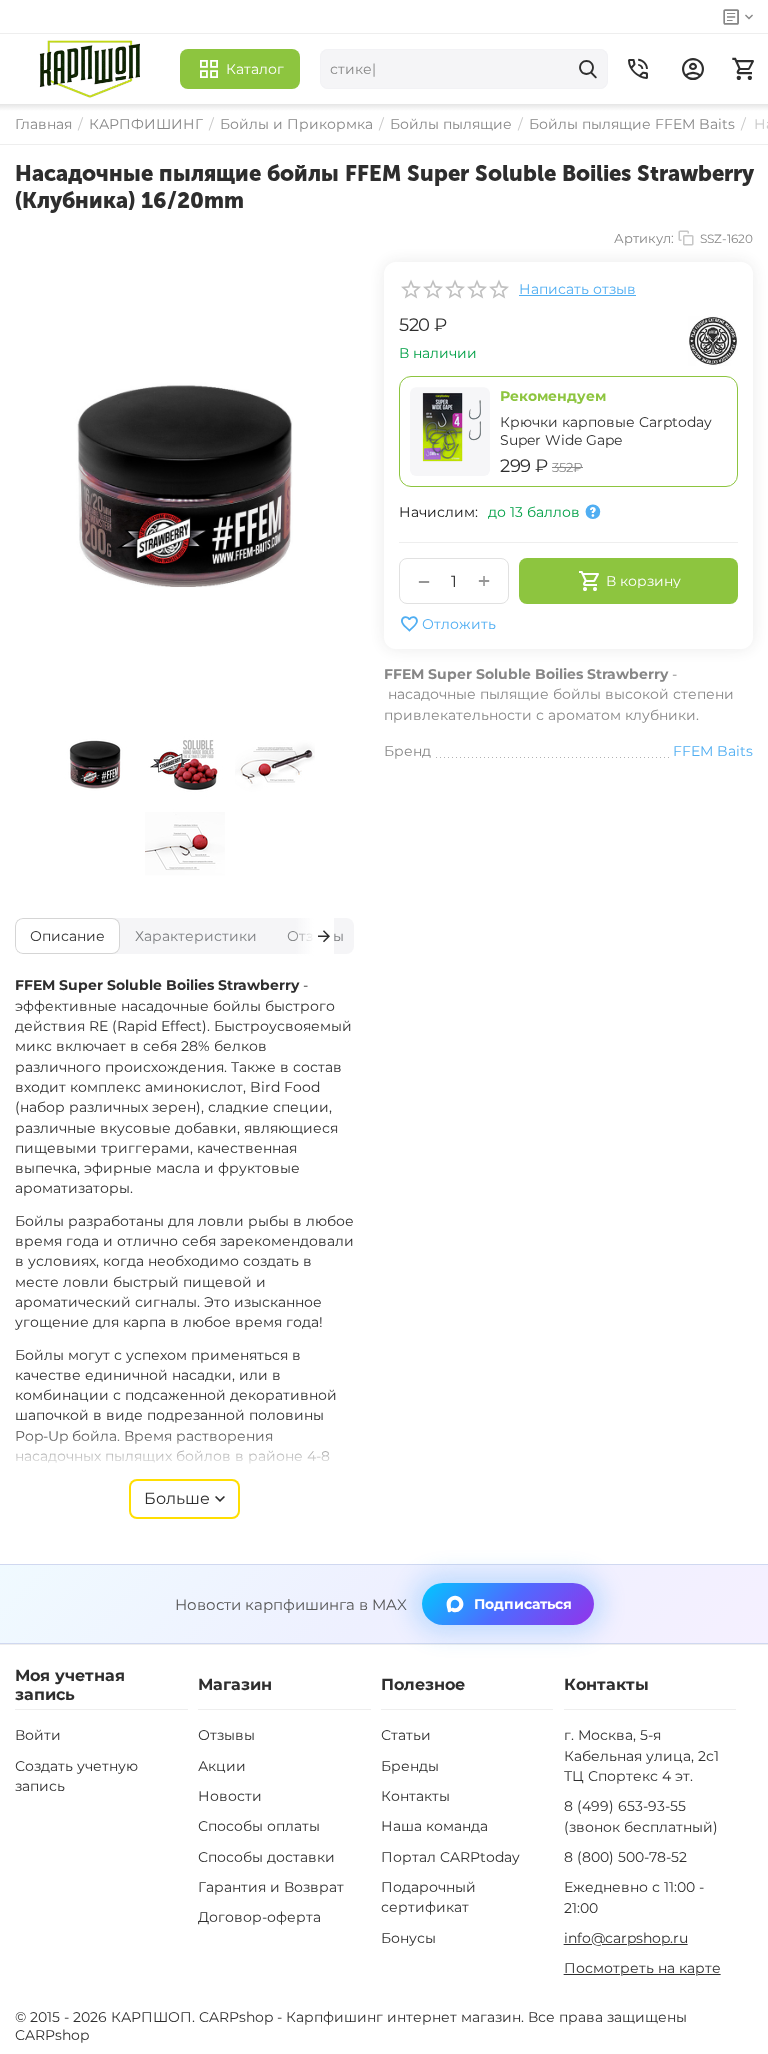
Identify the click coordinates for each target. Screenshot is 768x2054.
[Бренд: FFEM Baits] (713, 340)
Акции (222, 1766)
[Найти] (588, 69)
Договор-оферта (259, 1917)
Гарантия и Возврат (271, 1887)
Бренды (410, 1766)
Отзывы (226, 1735)
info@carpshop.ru (626, 1938)
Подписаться (523, 1604)
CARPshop (52, 2035)
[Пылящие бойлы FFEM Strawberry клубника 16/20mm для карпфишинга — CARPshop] (184, 488)
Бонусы (408, 1938)
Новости (230, 1796)
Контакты (415, 1796)
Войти (38, 1735)
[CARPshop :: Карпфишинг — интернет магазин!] (90, 69)
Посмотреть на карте (642, 1968)
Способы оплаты (259, 1826)
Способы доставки (266, 1857)
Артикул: (644, 238)
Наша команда (434, 1826)
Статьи (406, 1735)
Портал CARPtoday (450, 1857)
